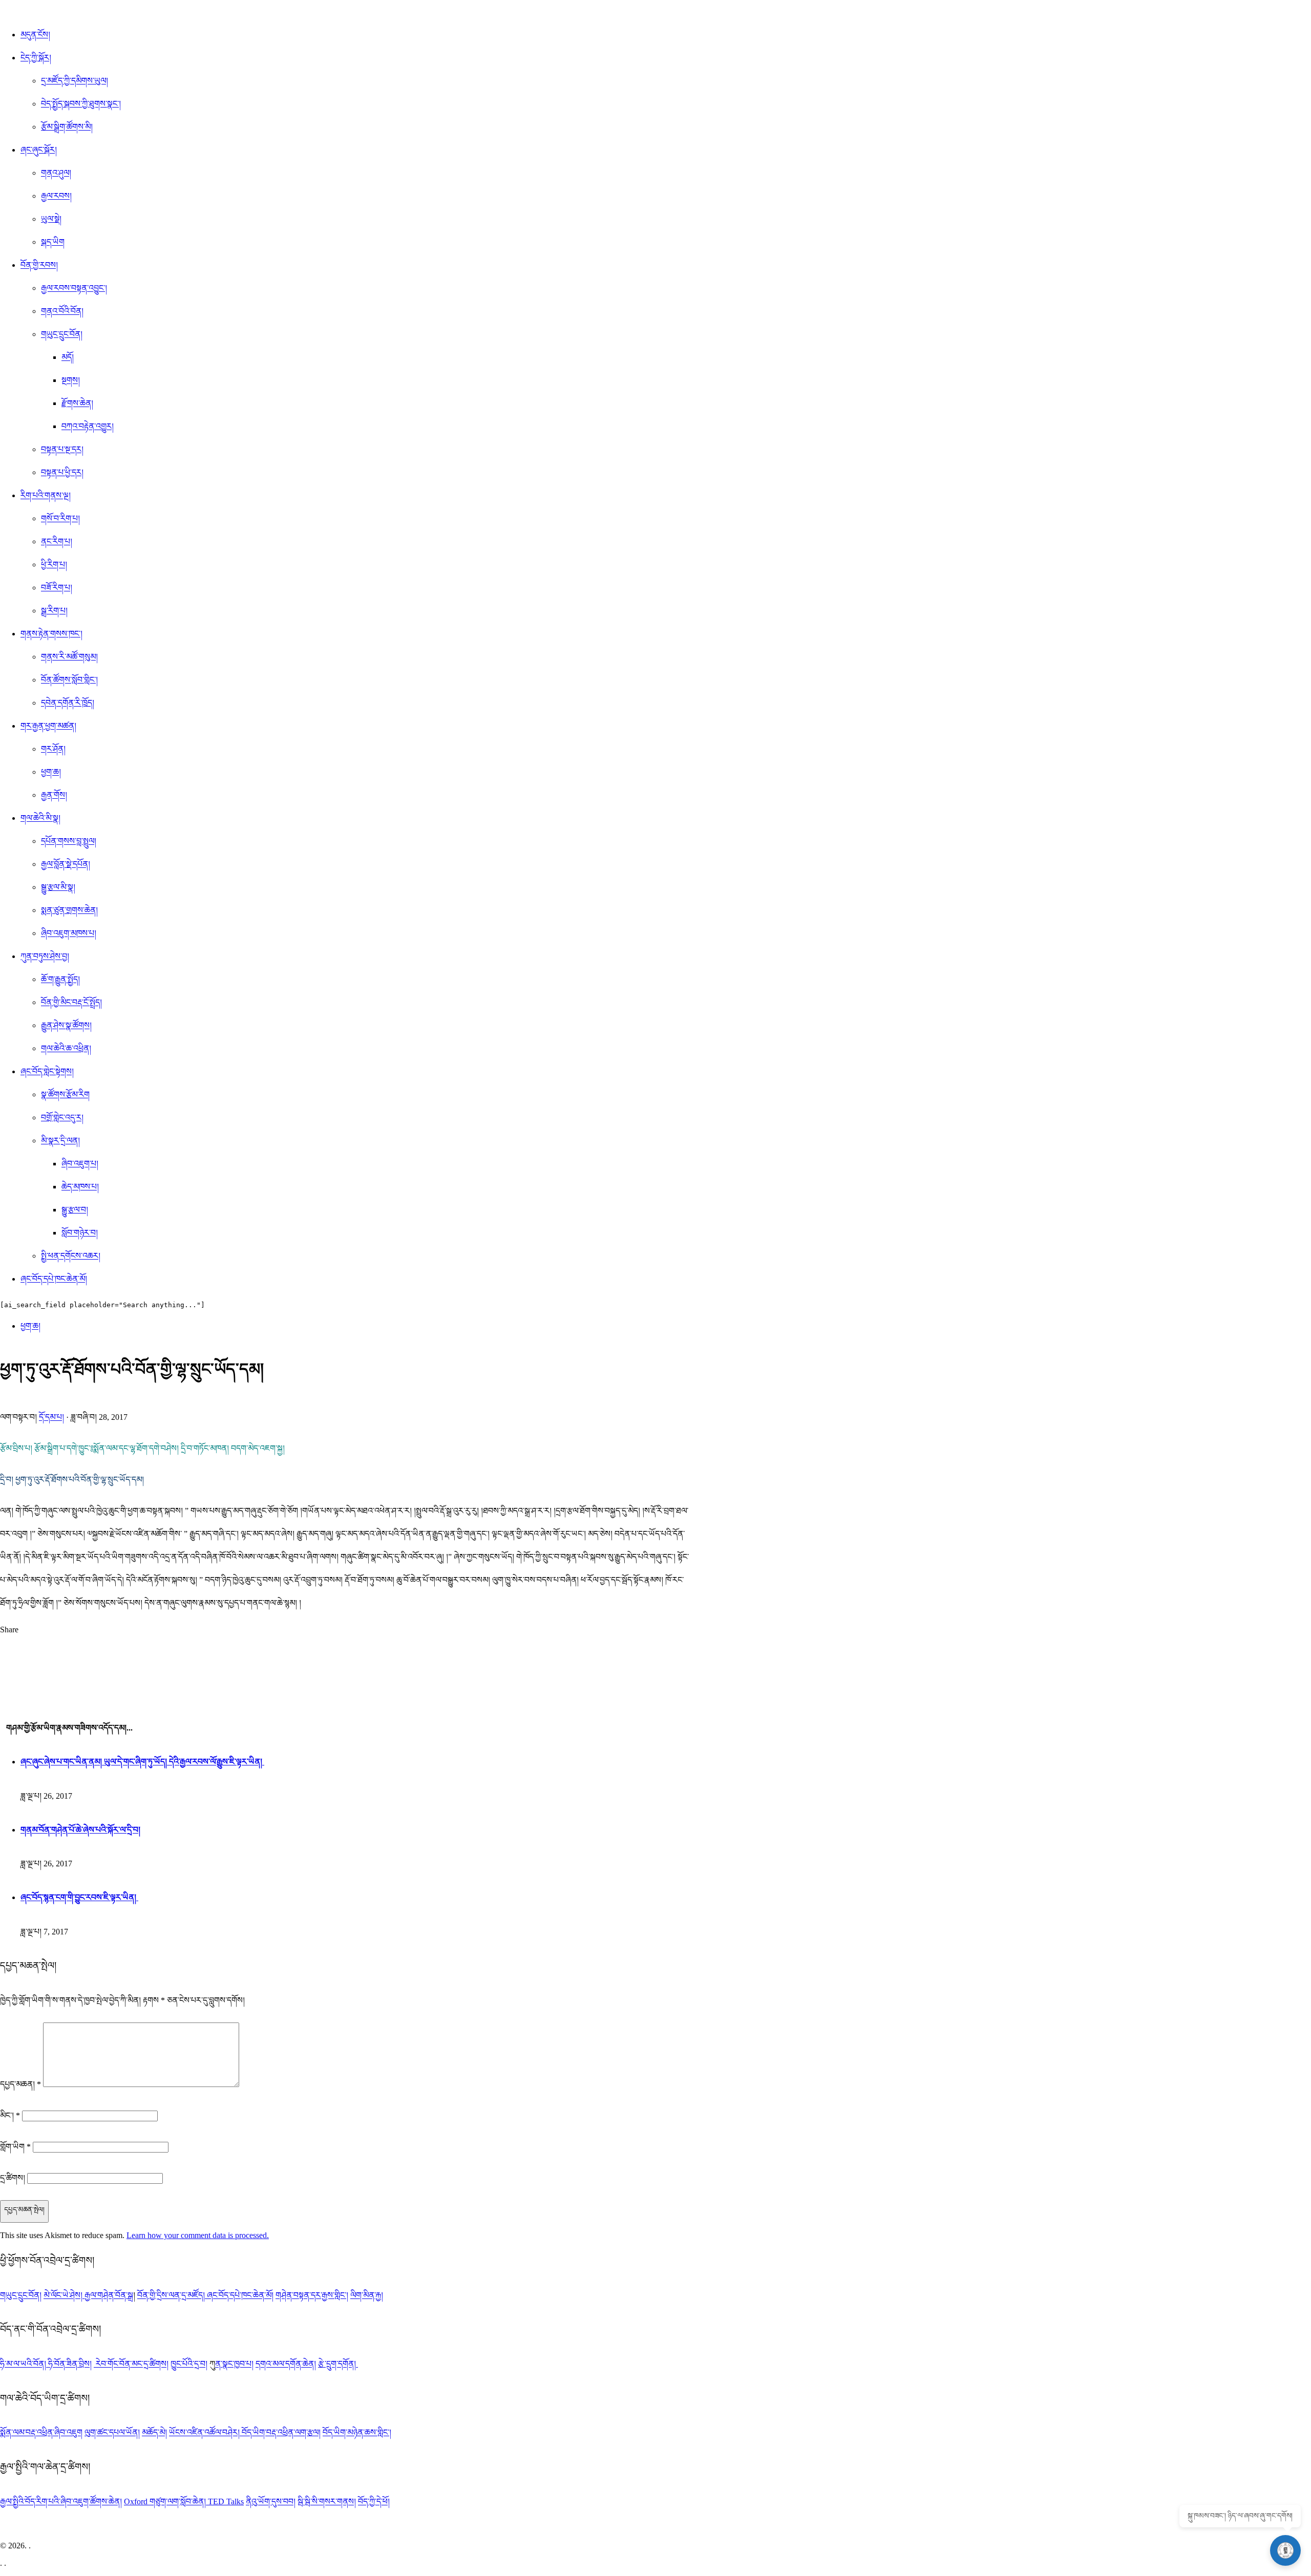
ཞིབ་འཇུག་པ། (80, 1164)
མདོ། (68, 357)
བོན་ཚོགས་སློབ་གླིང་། (69, 680)
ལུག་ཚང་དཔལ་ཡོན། (112, 2432)
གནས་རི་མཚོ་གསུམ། (69, 657)
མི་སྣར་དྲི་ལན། (60, 1141)
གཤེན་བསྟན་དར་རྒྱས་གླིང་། (312, 2295)
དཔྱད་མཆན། (20, 2084)
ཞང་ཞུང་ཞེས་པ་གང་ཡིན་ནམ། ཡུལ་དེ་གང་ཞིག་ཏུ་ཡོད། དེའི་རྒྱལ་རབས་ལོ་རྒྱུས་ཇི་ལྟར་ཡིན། (142, 1762)
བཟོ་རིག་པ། (57, 588)
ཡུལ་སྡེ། (51, 219)
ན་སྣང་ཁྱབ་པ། (234, 2364)
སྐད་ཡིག (53, 242)
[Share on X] (344, 1644)
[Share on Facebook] (344, 1662)
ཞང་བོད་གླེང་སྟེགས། (47, 1071)
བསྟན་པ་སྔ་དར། (62, 449)
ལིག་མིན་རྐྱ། (367, 2295)
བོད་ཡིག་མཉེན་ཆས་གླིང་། (357, 2432)
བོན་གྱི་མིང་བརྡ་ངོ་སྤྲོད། (71, 1002)
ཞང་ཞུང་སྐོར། (39, 150)
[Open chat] (1285, 2550)
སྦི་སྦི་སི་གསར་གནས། (327, 2502)
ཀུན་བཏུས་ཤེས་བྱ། (45, 956)
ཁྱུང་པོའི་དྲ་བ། (189, 2364)
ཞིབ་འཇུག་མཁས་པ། (69, 933)
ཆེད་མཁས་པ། (80, 1187)
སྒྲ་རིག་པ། (54, 611)
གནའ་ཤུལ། (56, 173)
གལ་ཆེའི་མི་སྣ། (40, 818)
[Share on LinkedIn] (344, 1699)
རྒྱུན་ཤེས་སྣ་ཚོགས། (66, 1025)
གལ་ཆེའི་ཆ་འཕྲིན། (66, 1048)
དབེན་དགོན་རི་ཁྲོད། (68, 703)
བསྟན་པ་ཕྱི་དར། (62, 472)
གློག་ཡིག (15, 2147)
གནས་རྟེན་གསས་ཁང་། (51, 634)
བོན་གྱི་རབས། (39, 265)
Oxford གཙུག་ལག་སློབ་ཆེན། (166, 2502)
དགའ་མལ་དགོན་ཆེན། (286, 2364)
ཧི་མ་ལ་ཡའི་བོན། (24, 2364)
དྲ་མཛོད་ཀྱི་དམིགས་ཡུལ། (75, 81)
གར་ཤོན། (53, 749)
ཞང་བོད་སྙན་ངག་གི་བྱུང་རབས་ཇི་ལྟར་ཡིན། (79, 1897)
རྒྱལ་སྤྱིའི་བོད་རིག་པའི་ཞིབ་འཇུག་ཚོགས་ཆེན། (61, 2502)
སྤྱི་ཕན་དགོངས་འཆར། (71, 1256)
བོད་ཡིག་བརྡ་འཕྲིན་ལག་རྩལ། (281, 2432)
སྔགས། (71, 380)
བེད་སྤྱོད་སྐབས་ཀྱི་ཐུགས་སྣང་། (81, 104)
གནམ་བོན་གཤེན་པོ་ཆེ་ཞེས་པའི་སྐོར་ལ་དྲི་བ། (80, 1830)
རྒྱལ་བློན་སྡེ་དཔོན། (66, 864)
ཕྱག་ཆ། (51, 772)
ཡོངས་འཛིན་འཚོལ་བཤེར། (205, 2432)
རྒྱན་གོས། (54, 795)
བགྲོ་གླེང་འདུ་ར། (62, 1117)
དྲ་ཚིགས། (13, 2178)
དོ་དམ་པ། (51, 1417)
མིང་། (10, 2115)
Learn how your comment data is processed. (198, 2235)
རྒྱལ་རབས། (56, 196)
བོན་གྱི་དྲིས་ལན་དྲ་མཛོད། (172, 2295)
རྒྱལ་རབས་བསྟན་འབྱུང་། (74, 288)
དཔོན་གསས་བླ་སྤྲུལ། (69, 841)
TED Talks (226, 2502)
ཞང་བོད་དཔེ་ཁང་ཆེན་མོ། (54, 1279)
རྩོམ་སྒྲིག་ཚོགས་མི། (67, 127)
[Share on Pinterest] (344, 1680)
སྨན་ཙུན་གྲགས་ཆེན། (69, 910)
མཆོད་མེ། (154, 2432)
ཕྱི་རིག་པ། (54, 565)
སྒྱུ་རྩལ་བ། (75, 1210)
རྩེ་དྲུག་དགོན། (338, 2364)
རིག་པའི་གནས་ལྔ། (46, 495)
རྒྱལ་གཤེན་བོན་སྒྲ (109, 2295)
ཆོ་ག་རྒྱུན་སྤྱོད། (60, 979)
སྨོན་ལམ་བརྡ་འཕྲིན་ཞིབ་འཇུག (41, 2432)
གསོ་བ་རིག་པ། (60, 518)
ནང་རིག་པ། (57, 541)
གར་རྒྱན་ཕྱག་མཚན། (48, 726)
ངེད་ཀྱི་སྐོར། (36, 58)
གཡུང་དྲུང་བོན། (62, 334)
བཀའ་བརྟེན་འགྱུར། (88, 426)
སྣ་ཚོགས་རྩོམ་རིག (65, 1094)
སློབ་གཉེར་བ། (80, 1233)
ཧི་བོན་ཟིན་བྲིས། (70, 2364)
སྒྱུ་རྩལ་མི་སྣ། (58, 887)
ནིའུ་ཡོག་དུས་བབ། (271, 2502)
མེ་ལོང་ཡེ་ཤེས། (64, 2295)
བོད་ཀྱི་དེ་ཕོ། (374, 2502)
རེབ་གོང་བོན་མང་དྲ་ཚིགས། (132, 2364)
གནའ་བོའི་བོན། (62, 311)
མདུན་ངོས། (35, 35)
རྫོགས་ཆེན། (77, 403)
